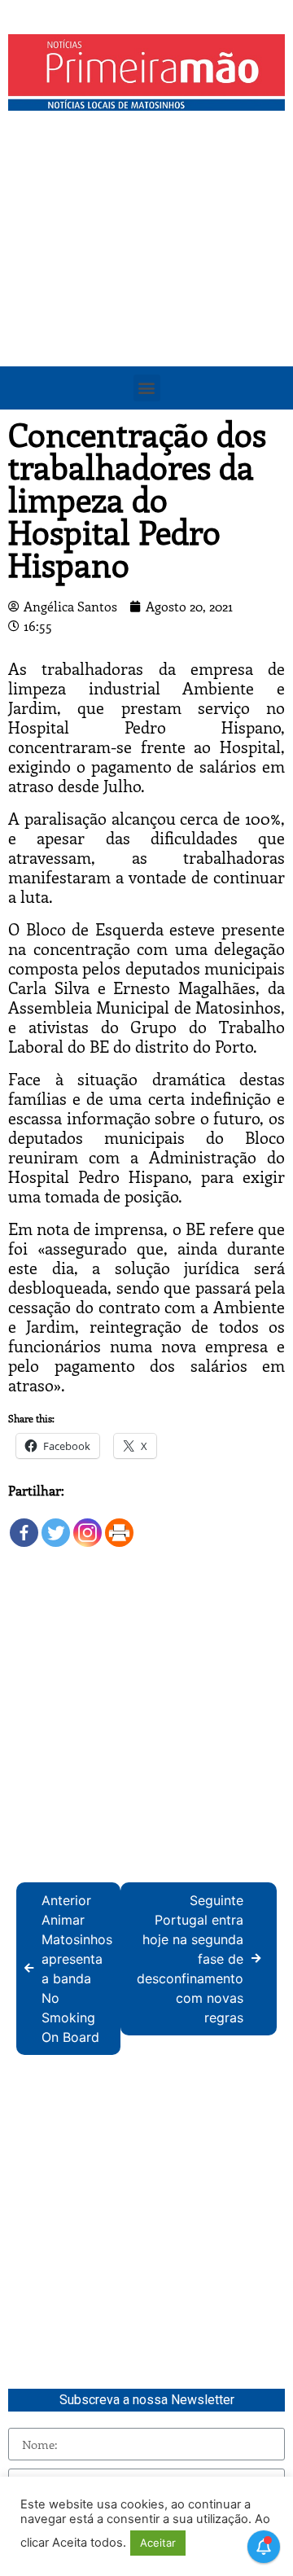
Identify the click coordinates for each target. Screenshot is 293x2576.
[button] (147, 388)
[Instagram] (87, 1525)
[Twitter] (56, 1525)
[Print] (119, 1525)
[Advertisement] (146, 274)
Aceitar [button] (158, 2543)
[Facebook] (24, 1525)
